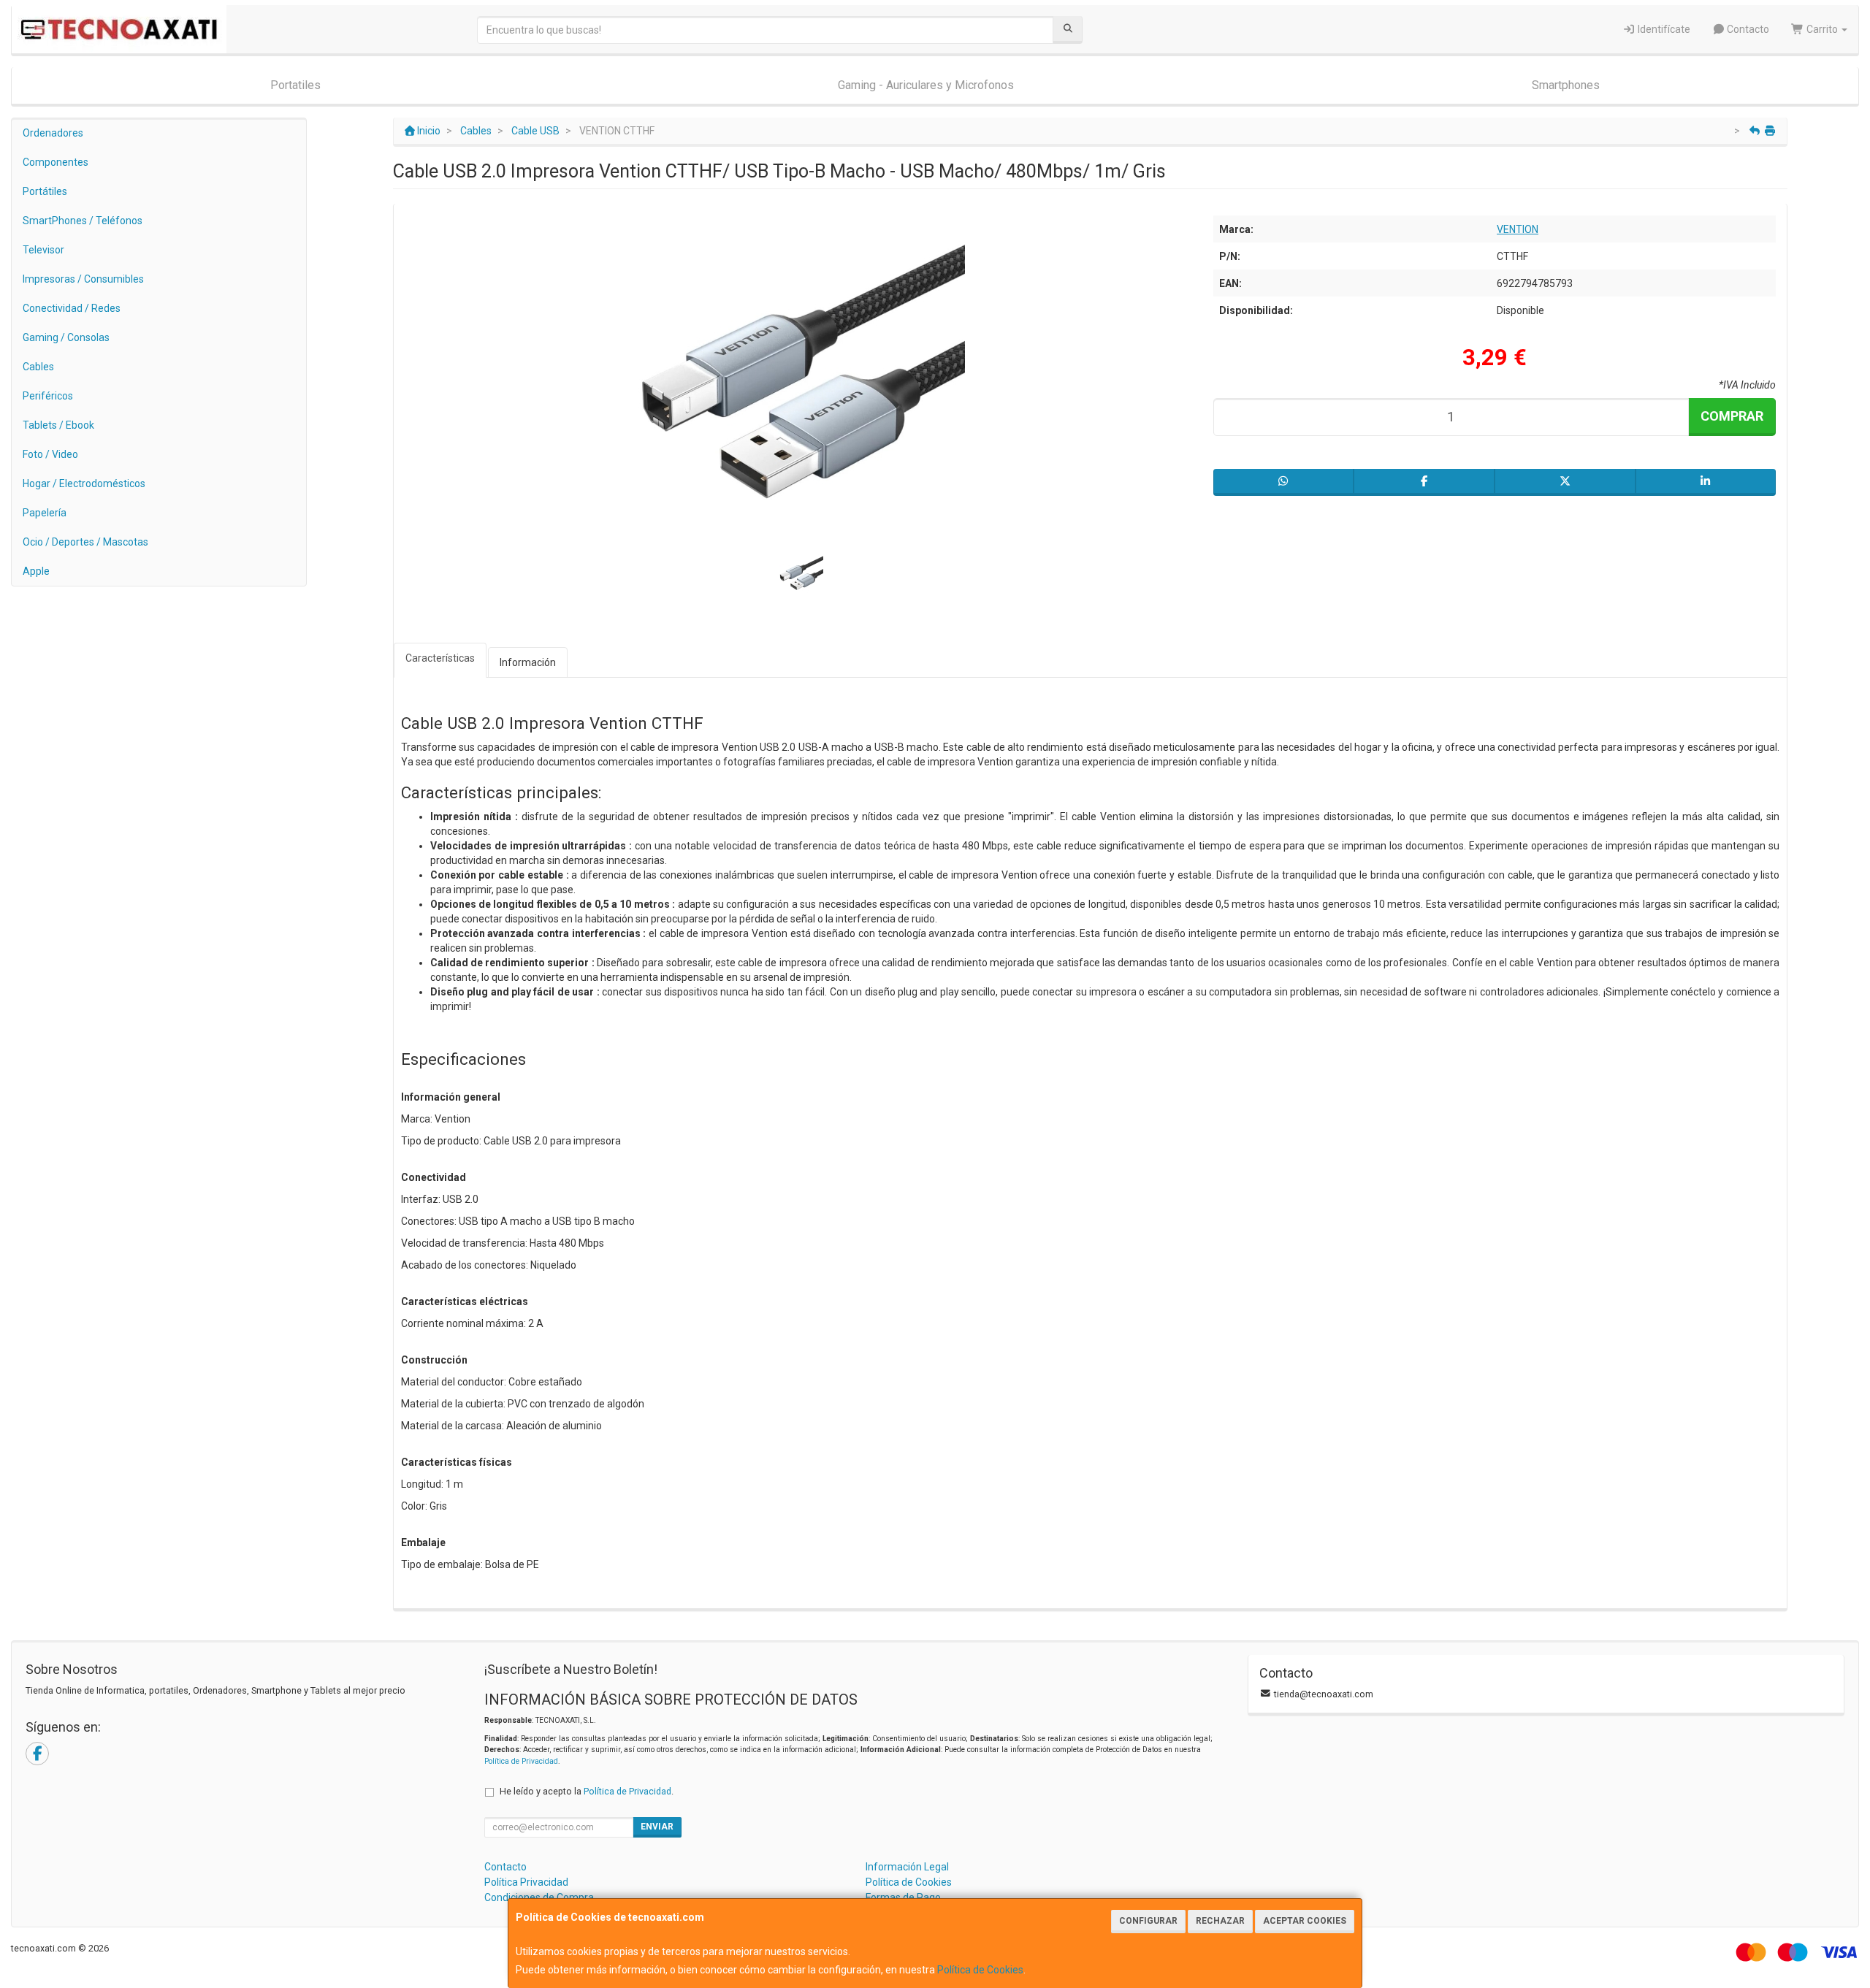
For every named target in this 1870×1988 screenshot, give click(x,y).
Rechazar (1220, 1921)
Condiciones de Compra (539, 1897)
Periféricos (48, 396)
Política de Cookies (980, 1970)
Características (440, 658)
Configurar (1148, 1921)
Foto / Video (50, 454)
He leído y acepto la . (587, 1791)
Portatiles (295, 85)
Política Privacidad (526, 1882)
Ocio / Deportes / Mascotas (85, 542)
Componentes (56, 162)
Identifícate (1663, 29)
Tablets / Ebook (58, 425)
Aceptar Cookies (1305, 1921)
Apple (36, 571)
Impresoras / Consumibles (83, 279)
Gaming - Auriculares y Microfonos (926, 85)
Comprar (1732, 416)
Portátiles (45, 191)
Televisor (43, 250)
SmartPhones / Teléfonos (83, 221)
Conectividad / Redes (72, 308)
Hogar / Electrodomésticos (84, 483)
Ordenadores (53, 133)
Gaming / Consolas (66, 337)
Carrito (1822, 29)
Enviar (657, 1827)
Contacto (1747, 29)
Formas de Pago (903, 1897)
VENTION (1518, 229)
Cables (38, 367)
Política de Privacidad (521, 1761)
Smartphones (1566, 85)
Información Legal (907, 1867)
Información (528, 662)
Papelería (45, 513)
